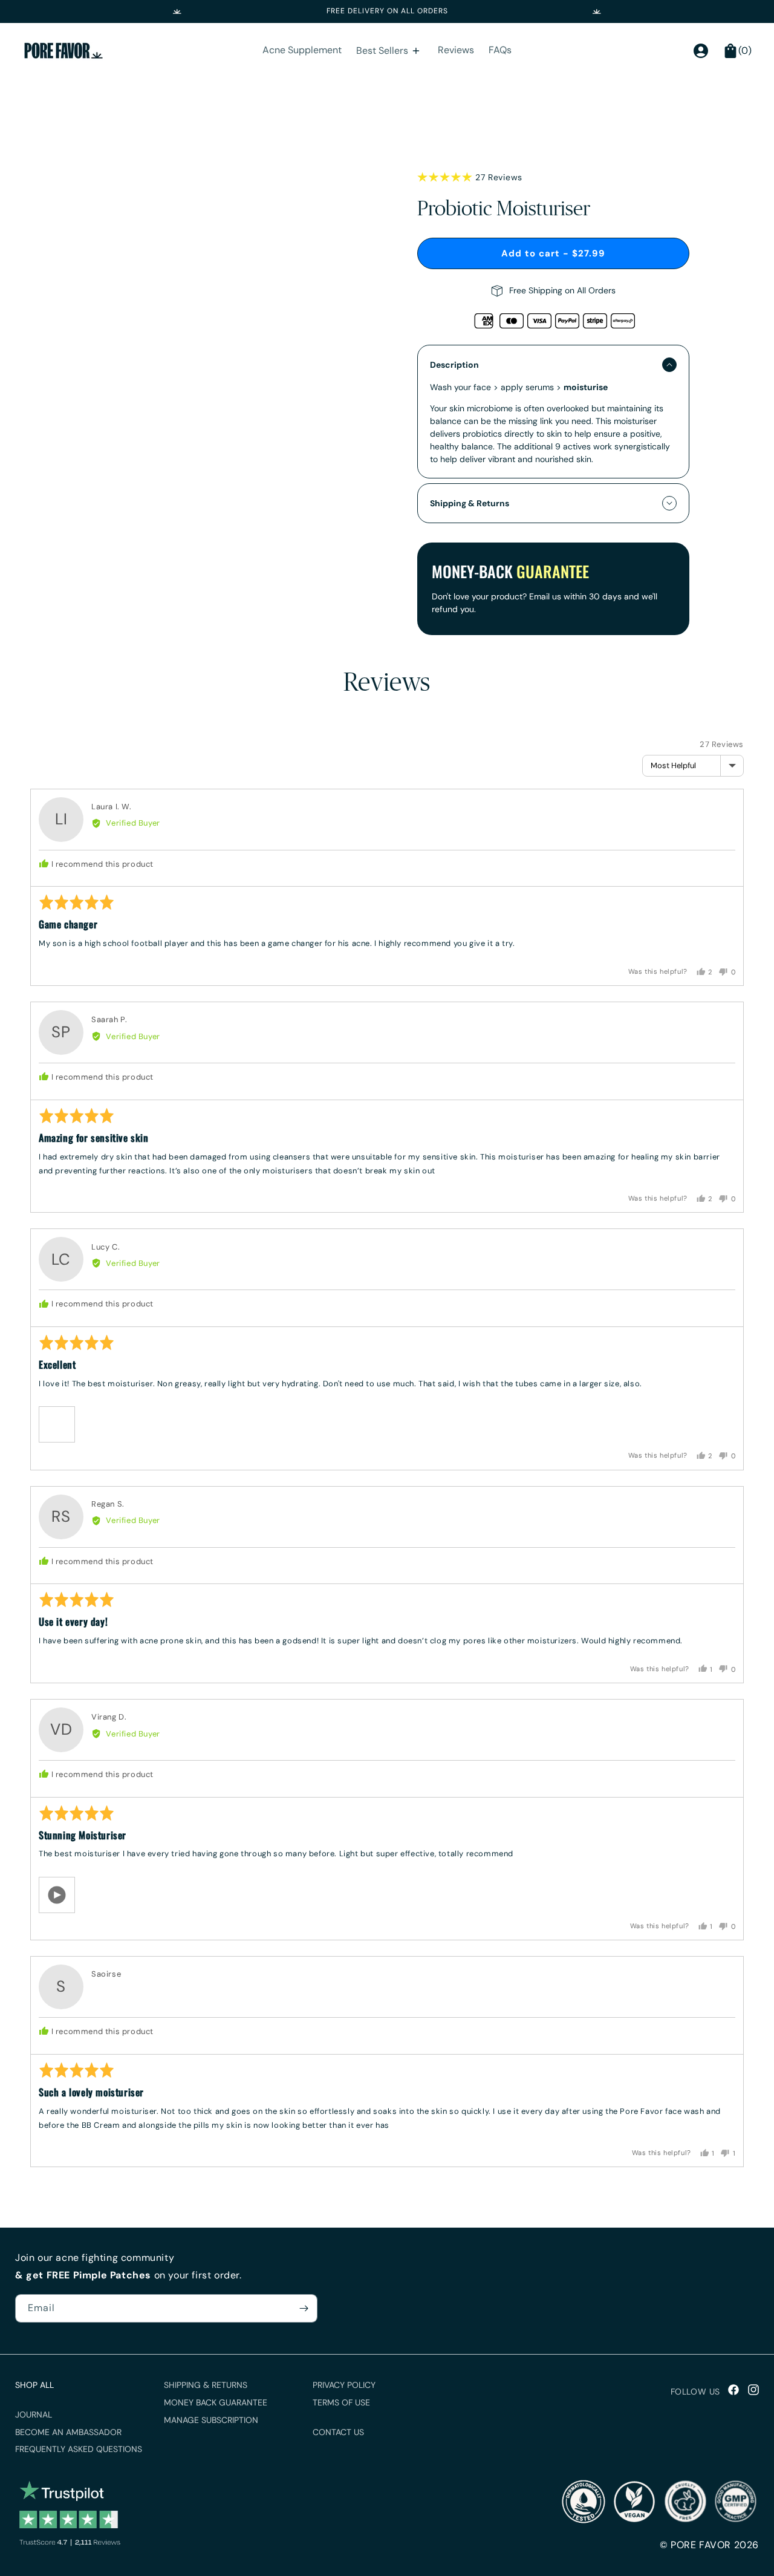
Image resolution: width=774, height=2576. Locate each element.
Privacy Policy (344, 2385)
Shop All (34, 2385)
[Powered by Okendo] (61, 738)
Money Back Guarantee (216, 2402)
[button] (57, 1424)
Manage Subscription (211, 2420)
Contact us (338, 2432)
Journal (34, 2415)
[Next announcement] (597, 11)
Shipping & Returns (206, 2385)
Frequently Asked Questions (79, 2449)
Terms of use (341, 2402)
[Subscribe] (304, 2308)
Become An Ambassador (68, 2432)
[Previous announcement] (177, 11)
